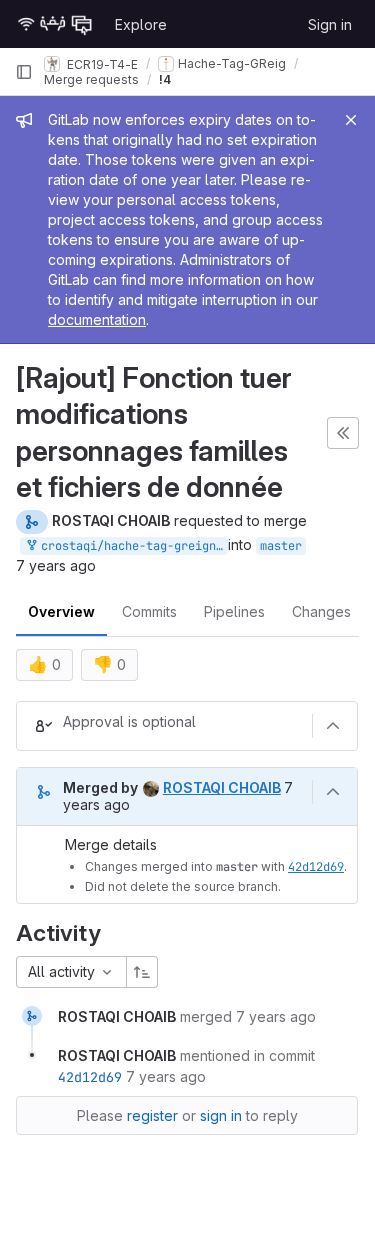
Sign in (330, 24)
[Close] (351, 120)
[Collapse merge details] (333, 792)
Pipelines (234, 611)
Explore (141, 24)
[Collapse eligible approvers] (333, 726)
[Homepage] (55, 24)
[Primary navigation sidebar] (24, 72)
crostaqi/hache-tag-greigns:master (131, 546)
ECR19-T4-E (101, 63)
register (152, 1115)
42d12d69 (316, 867)
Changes (321, 611)
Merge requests (91, 79)
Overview (61, 611)
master (281, 546)
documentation (97, 319)
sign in (221, 1115)
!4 (165, 79)
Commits (149, 611)
